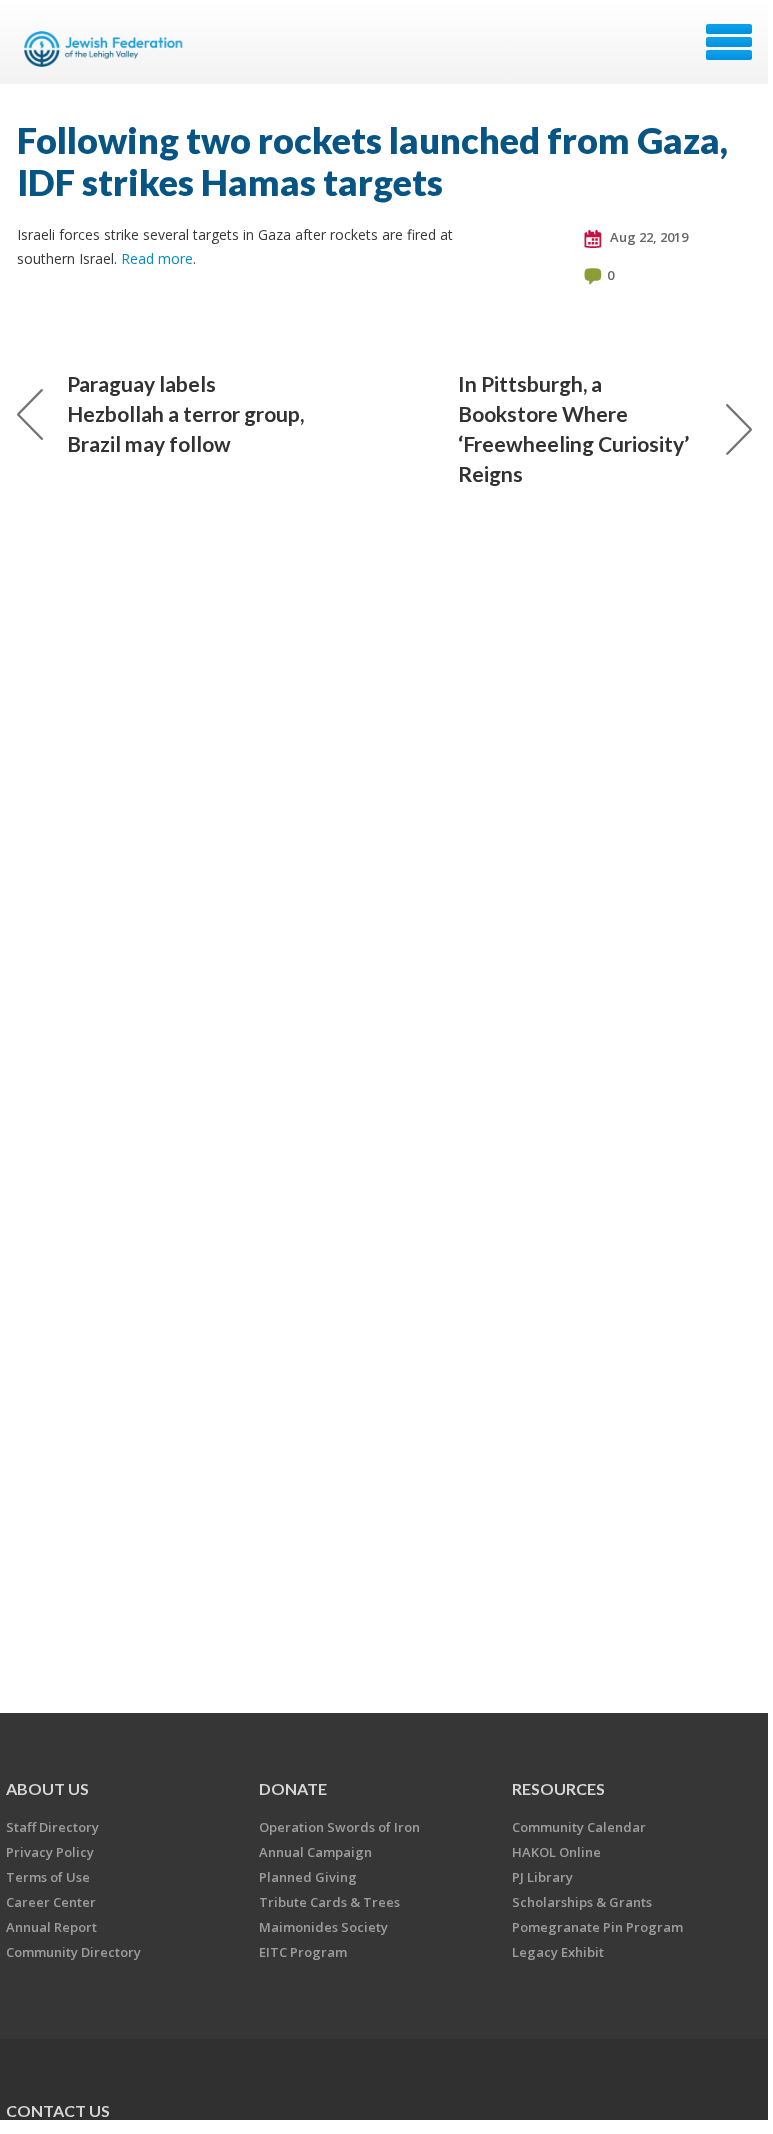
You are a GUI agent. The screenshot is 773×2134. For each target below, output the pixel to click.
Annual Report (51, 1927)
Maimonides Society (323, 1927)
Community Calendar (579, 1827)
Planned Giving (308, 1877)
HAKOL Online (556, 1852)
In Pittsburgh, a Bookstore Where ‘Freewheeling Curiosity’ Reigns (573, 428)
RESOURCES (558, 1788)
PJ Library (542, 1877)
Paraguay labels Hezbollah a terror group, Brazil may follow (185, 413)
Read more (157, 258)
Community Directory (73, 1952)
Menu (729, 42)
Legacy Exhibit (558, 1952)
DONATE (293, 1788)
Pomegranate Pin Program (597, 1927)
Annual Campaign (315, 1852)
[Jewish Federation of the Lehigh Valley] (107, 49)
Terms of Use (48, 1877)
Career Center (51, 1902)
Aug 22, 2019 (647, 237)
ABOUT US (47, 1788)
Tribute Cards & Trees (329, 1902)
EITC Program (303, 1952)
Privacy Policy (50, 1852)
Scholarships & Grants (582, 1902)
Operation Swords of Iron (339, 1827)
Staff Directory (52, 1827)
